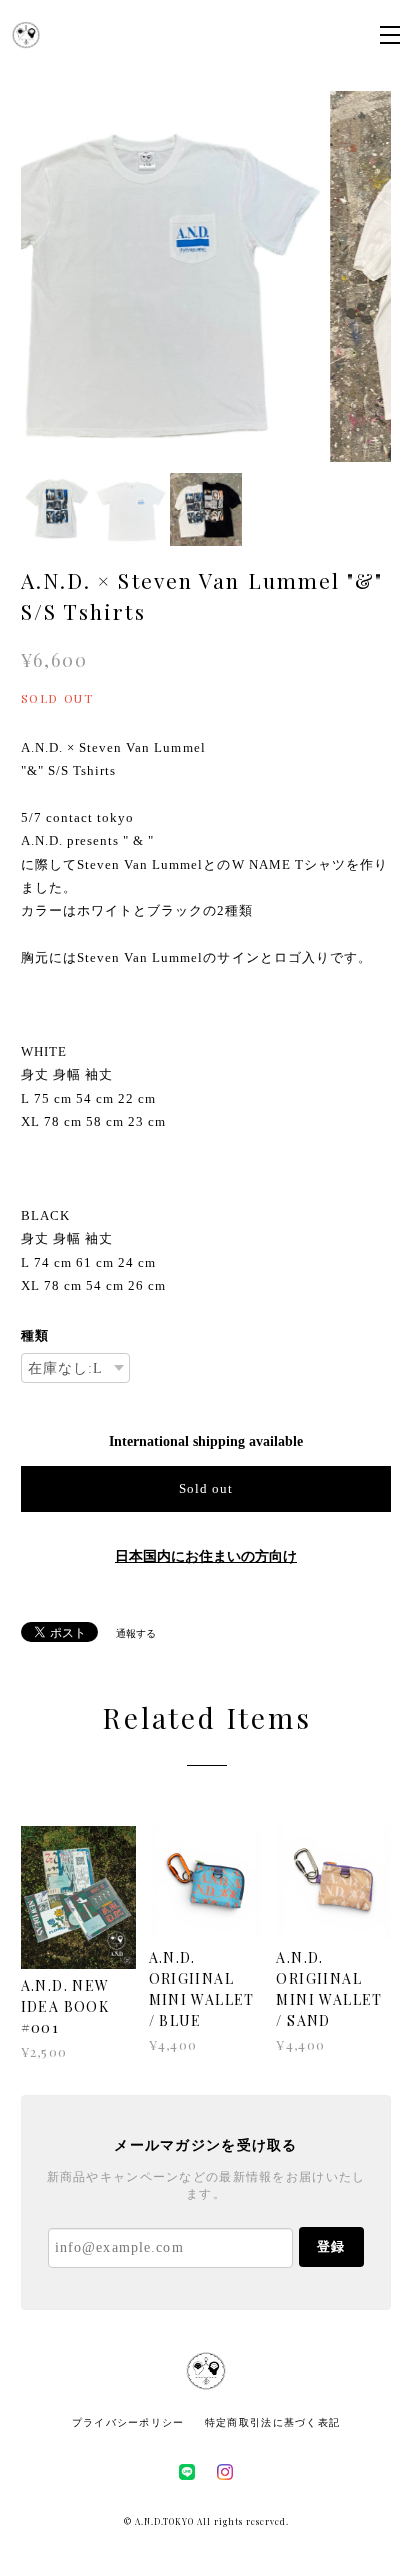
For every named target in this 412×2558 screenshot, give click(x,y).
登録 (331, 2246)
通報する (136, 1633)
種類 (35, 1335)
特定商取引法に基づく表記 (272, 2422)
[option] (206, 276)
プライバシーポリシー (128, 2422)
